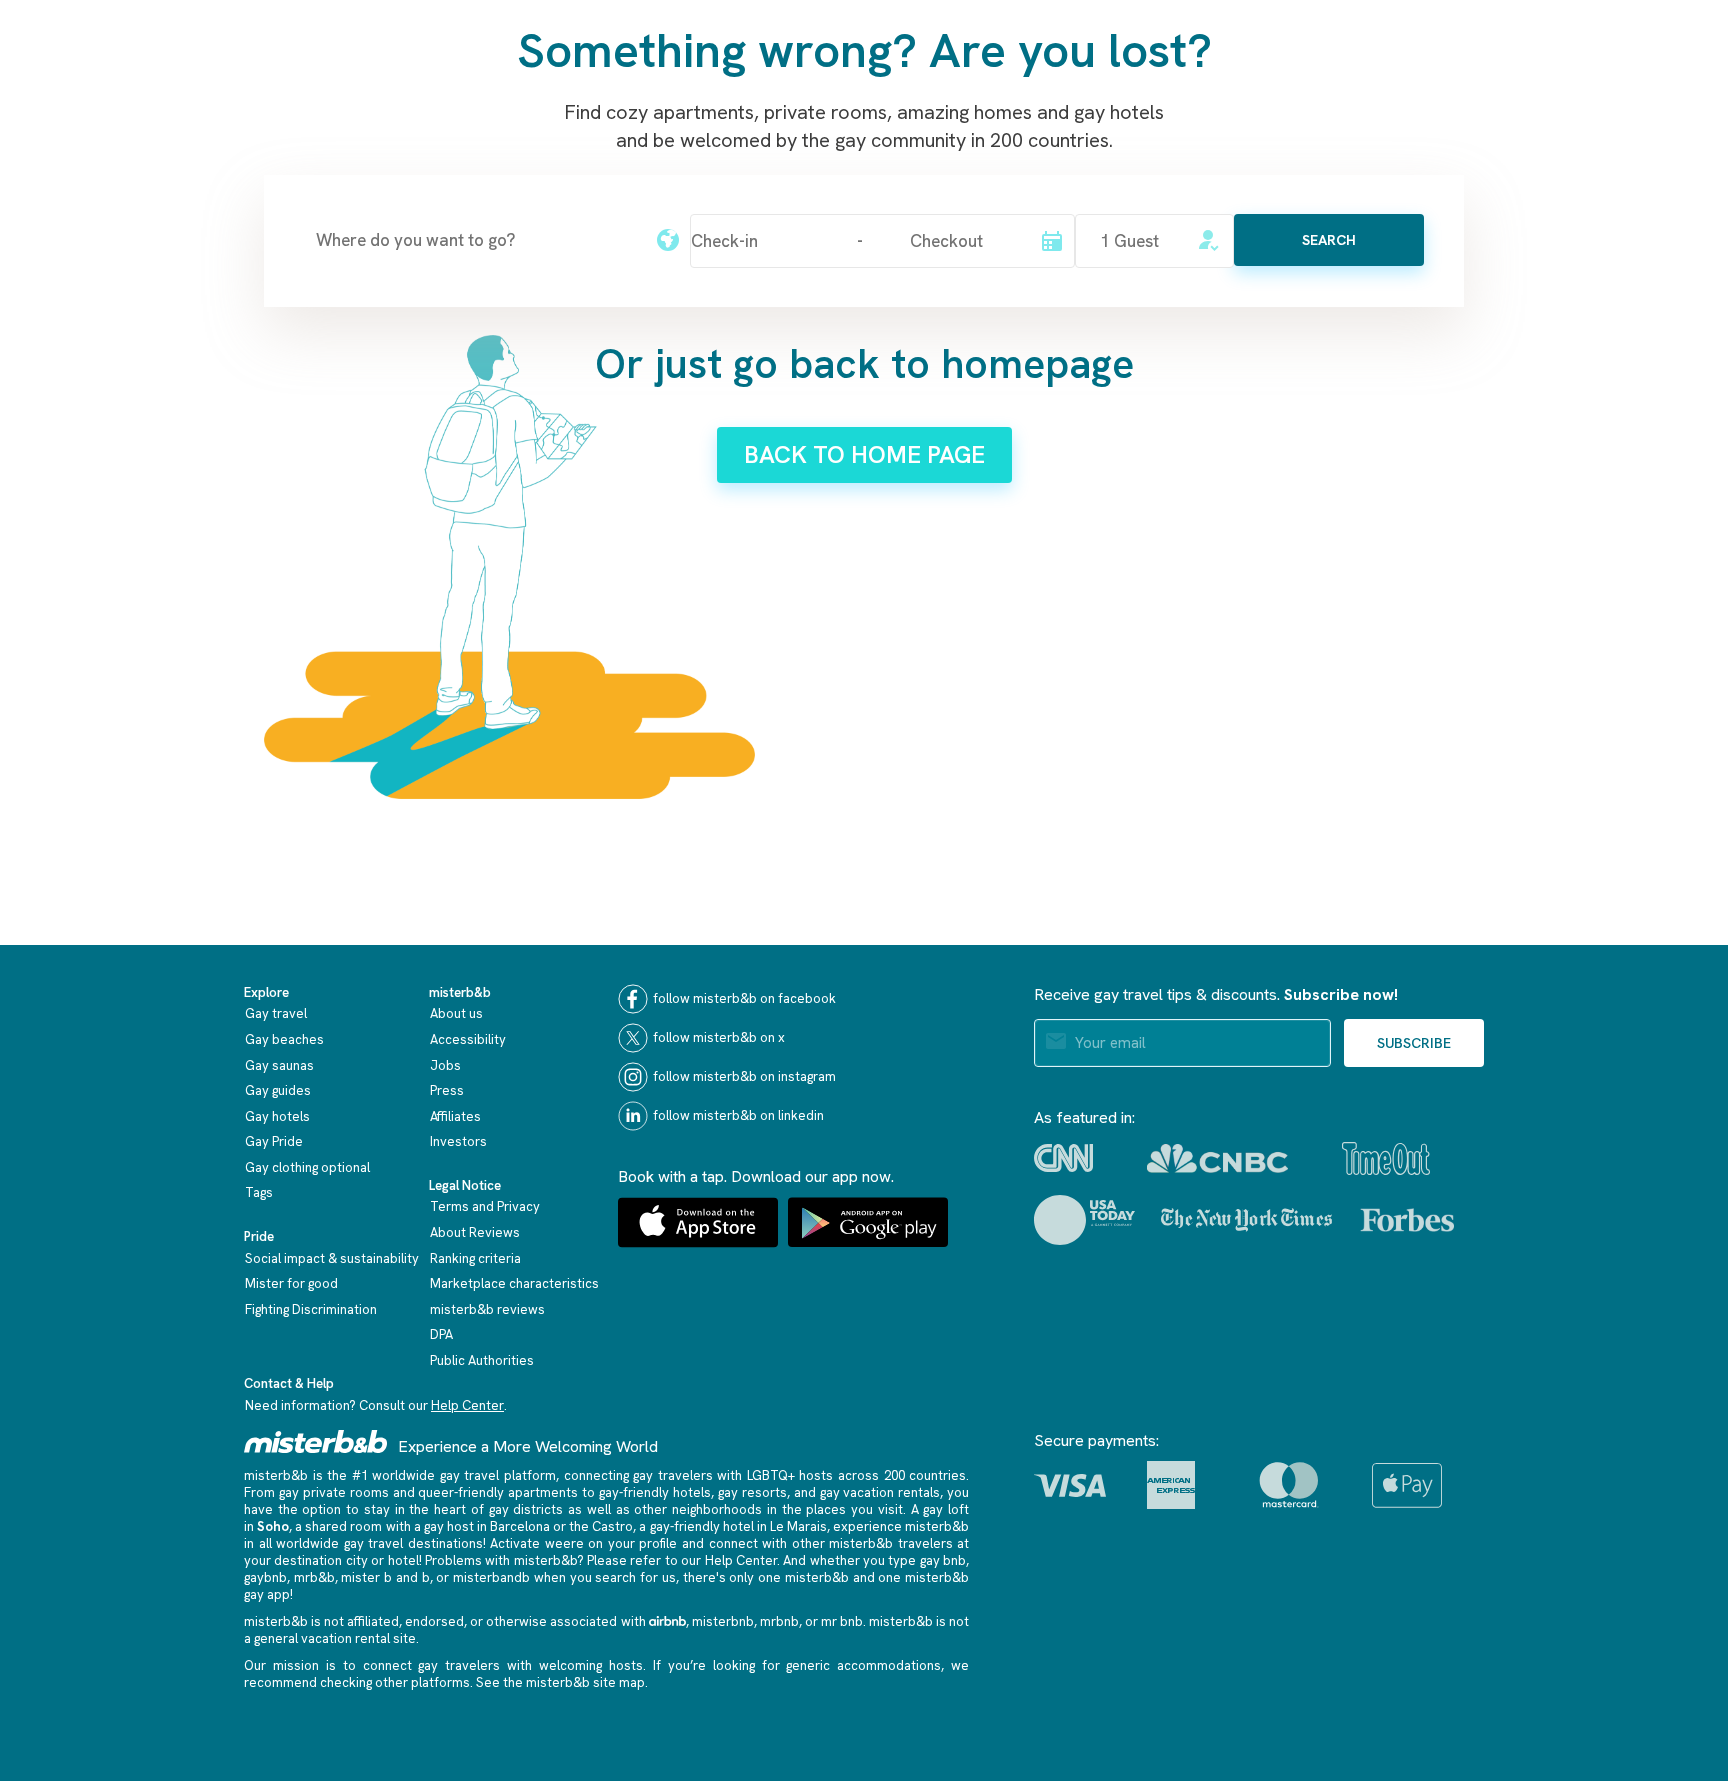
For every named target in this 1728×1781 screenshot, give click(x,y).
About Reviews (475, 1232)
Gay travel (276, 1013)
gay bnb (943, 1560)
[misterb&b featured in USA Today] (1084, 1220)
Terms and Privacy (485, 1206)
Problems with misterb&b (501, 1560)
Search (1329, 240)
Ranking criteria (475, 1258)
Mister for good (291, 1283)
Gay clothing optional (307, 1167)
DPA (441, 1334)
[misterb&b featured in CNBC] (1217, 1158)
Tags (259, 1192)
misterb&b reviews (487, 1309)
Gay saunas (279, 1065)
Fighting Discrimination (311, 1309)
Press (447, 1090)
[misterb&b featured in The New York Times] (1246, 1220)
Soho (273, 1526)
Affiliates (455, 1116)
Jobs (445, 1065)
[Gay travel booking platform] (316, 1441)
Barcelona (520, 1526)
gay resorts (752, 1492)
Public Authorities (482, 1360)
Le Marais (798, 1526)
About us (456, 1013)
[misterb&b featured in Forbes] (1407, 1220)
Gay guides (278, 1090)
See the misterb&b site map (560, 1682)
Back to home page (864, 454)
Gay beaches (284, 1039)
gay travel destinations (413, 1543)
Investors (458, 1141)
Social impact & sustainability (332, 1258)
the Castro (601, 1526)
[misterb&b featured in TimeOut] (1386, 1158)
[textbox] (474, 240)
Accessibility (468, 1039)
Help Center (467, 1405)
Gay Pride (274, 1141)
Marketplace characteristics (514, 1283)
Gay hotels (277, 1116)
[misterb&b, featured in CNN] (1063, 1158)
